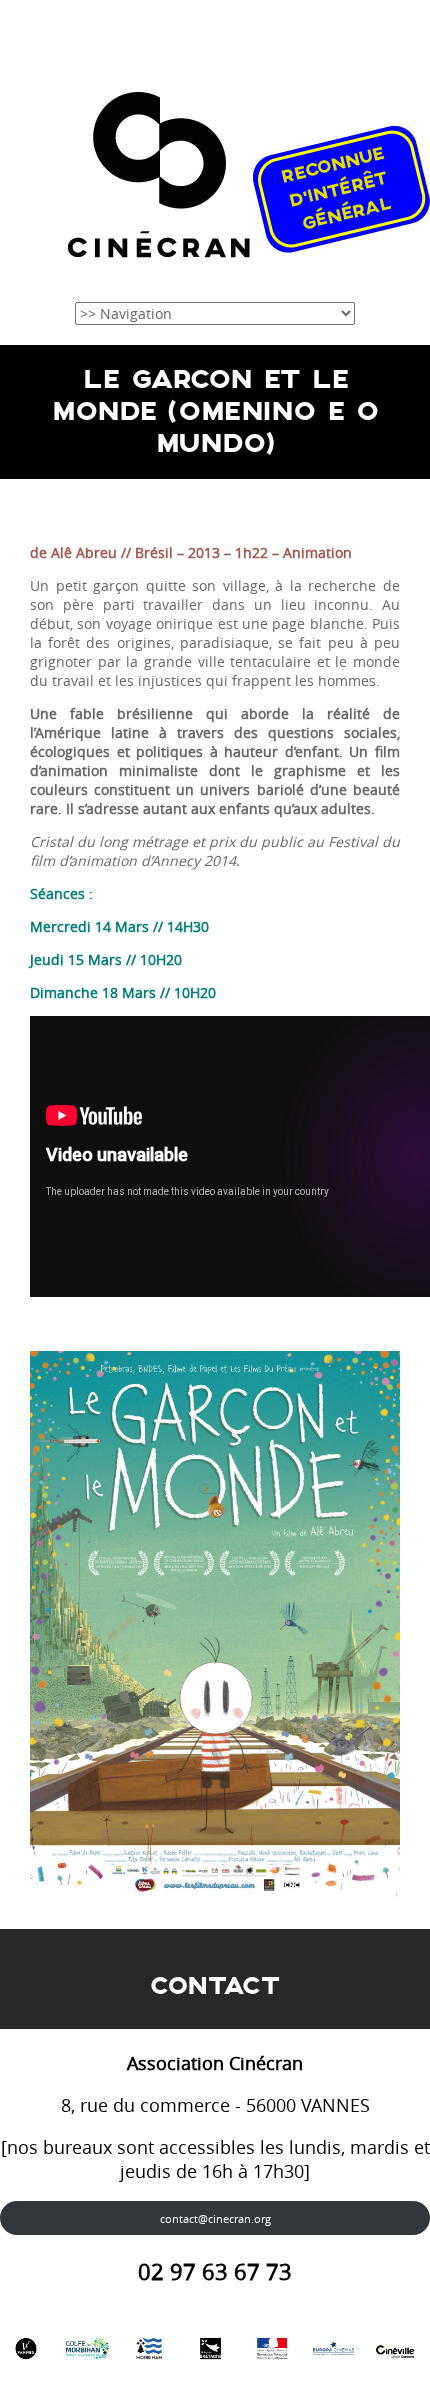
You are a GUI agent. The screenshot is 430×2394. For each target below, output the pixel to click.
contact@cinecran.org (215, 2218)
